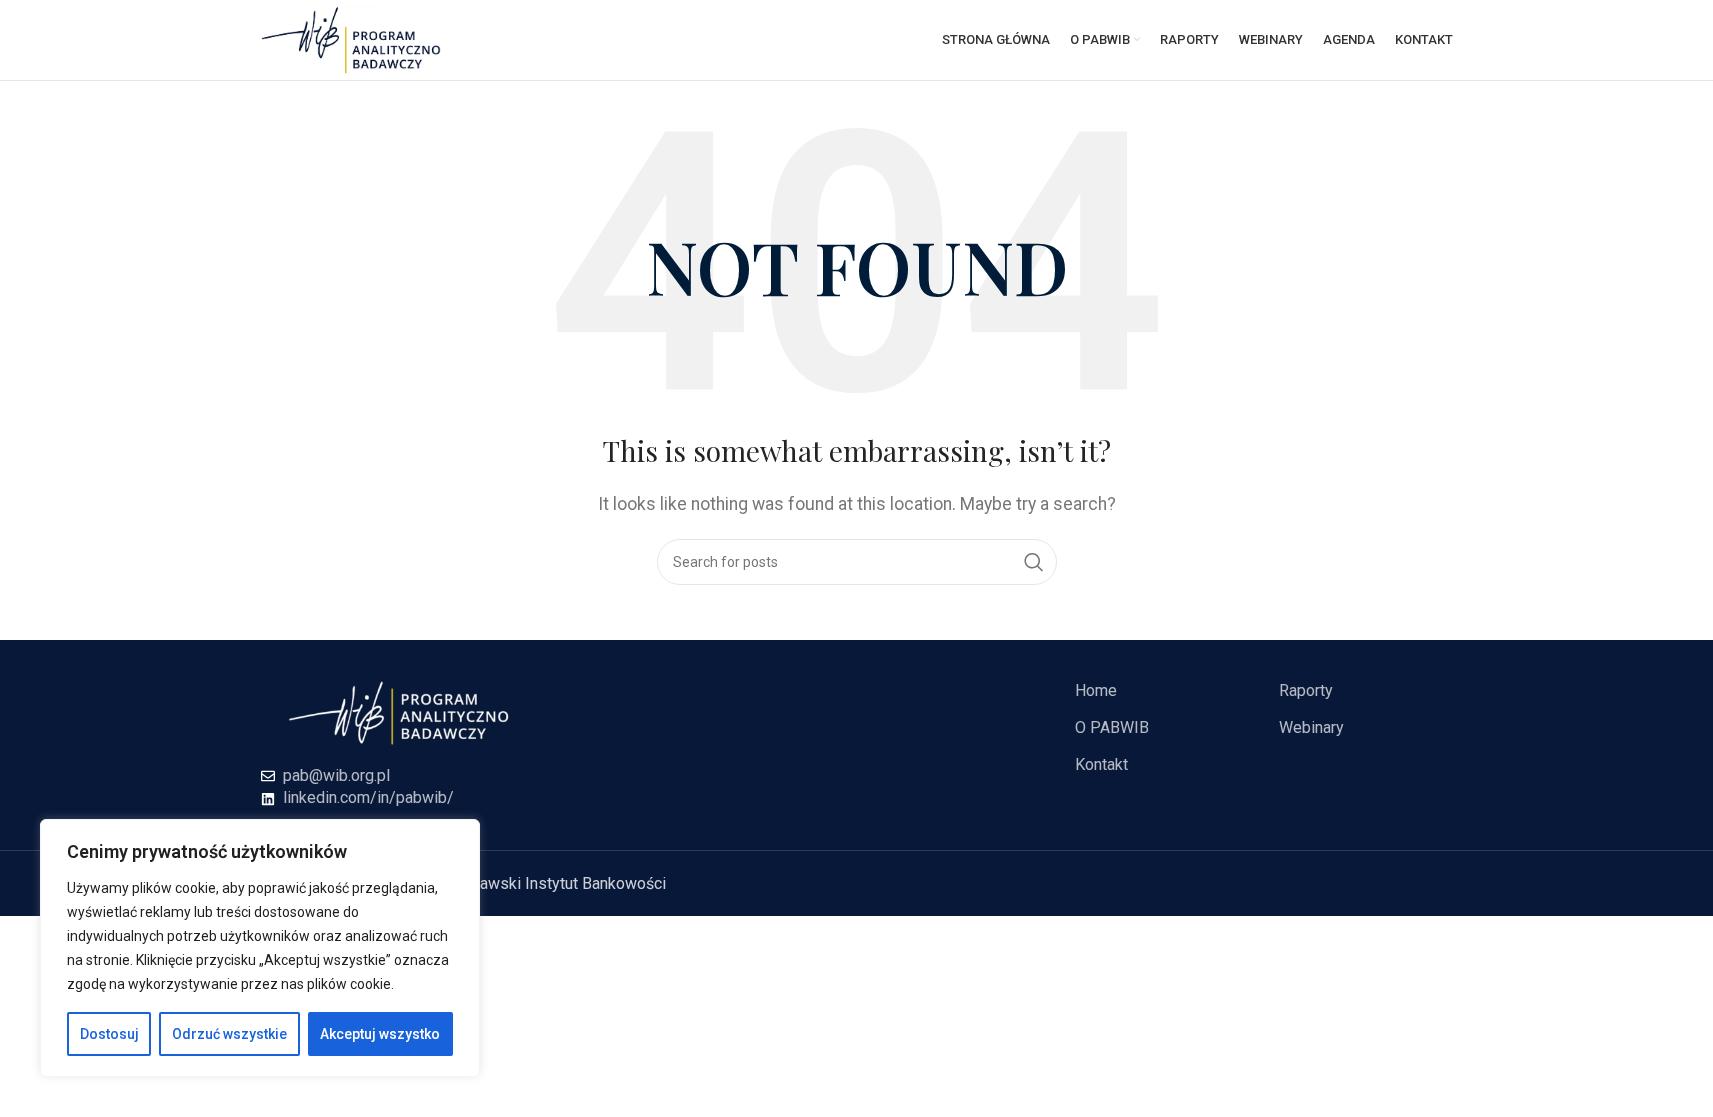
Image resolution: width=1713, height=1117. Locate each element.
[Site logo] (351, 38)
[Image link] (399, 711)
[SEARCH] (1034, 562)
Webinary (1311, 727)
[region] (260, 948)
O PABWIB (1112, 727)
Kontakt (1101, 764)
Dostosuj (109, 1034)
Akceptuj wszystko (380, 1034)
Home (1096, 690)
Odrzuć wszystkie (229, 1034)
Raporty (1306, 690)
